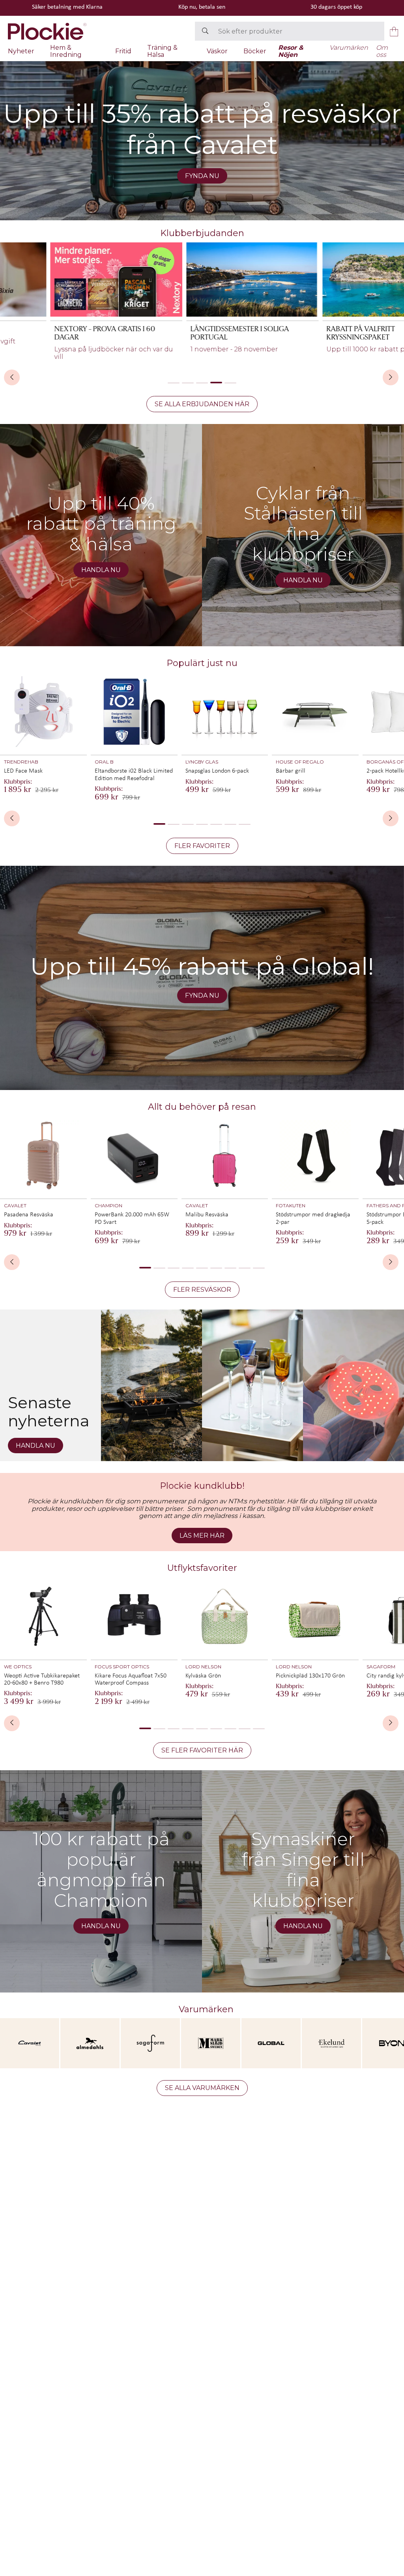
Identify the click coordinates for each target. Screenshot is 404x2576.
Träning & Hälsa (162, 51)
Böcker (255, 51)
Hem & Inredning (66, 51)
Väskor (217, 51)
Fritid (123, 51)
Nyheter (21, 51)
